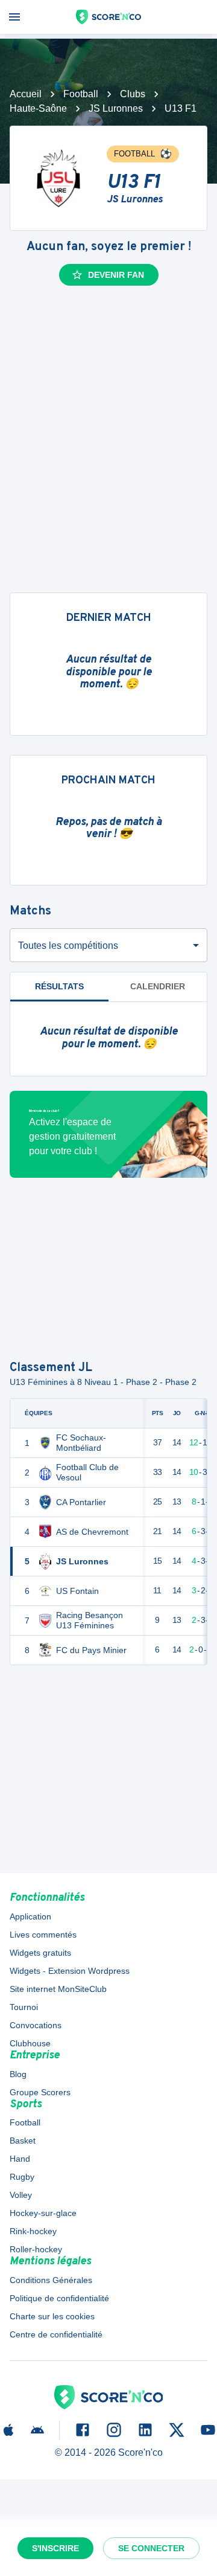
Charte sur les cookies (52, 2316)
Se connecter (151, 2548)
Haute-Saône (38, 108)
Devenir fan (116, 275)
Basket (23, 2141)
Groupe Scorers (40, 2092)
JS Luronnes (116, 108)
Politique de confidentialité (59, 2298)
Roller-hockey (36, 2249)
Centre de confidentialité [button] (56, 2334)
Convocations (36, 2025)
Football (81, 94)
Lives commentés (43, 1935)
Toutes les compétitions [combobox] (68, 946)
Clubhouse (30, 2043)
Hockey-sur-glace (43, 2213)
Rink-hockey (33, 2231)
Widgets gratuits (40, 1953)
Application (30, 1916)
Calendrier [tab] (158, 986)
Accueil (26, 94)
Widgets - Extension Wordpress (70, 1971)
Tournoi (24, 2007)
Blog (18, 2074)
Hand (20, 2159)
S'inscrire (55, 2548)
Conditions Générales (51, 2280)
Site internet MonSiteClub (58, 1989)
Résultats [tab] (59, 986)
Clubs (133, 94)
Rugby (22, 2177)
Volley (21, 2195)
